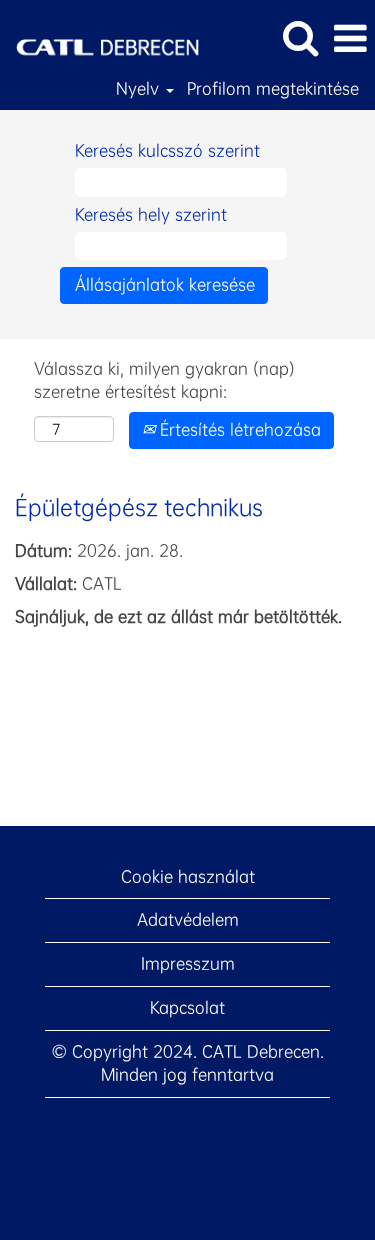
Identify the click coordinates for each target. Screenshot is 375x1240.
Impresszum (188, 963)
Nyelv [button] (140, 89)
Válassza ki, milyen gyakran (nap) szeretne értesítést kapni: (164, 380)
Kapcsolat (187, 1007)
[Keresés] (300, 38)
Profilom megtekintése (273, 89)
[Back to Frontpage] (100, 36)
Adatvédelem (188, 919)
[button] (350, 39)
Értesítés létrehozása (238, 429)
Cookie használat (188, 876)
